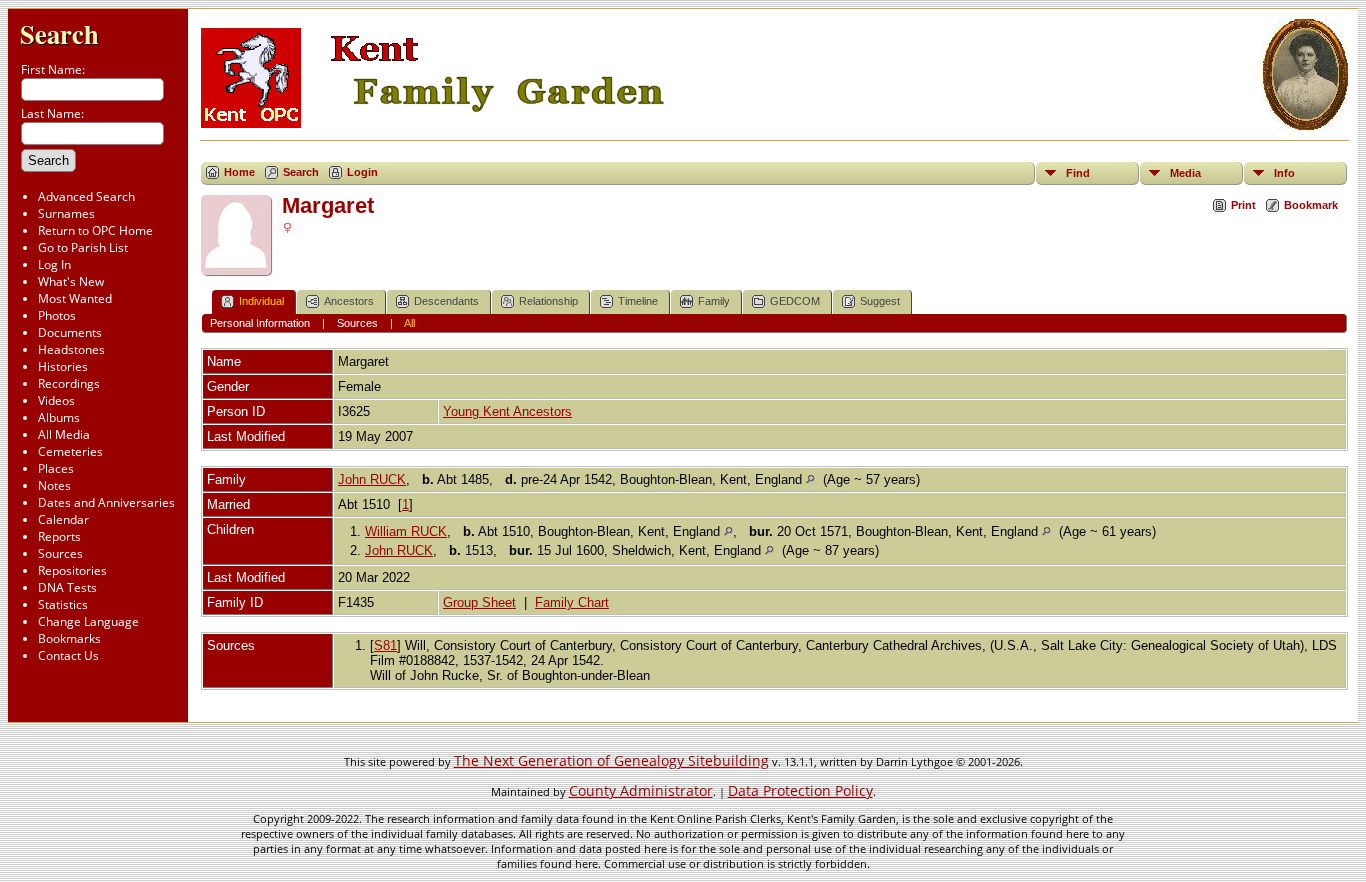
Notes (54, 485)
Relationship (548, 301)
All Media (64, 434)
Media (1185, 173)
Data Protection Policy (800, 790)
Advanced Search (86, 196)
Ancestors (349, 301)
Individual (261, 301)
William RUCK (406, 531)
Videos (56, 400)
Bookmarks (69, 638)
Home (239, 172)
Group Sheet (479, 602)
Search (59, 33)
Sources (60, 553)
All (409, 323)
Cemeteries (70, 451)
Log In (54, 264)
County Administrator (641, 790)
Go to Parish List (83, 247)
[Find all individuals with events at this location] (810, 479)
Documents (70, 332)
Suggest (880, 301)
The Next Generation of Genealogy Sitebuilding (611, 760)
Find (1078, 173)
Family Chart (572, 602)
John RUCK (372, 479)
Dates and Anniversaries (106, 502)
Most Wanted (75, 298)
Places (56, 468)
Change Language (88, 621)
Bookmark (1311, 205)
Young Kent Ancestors (507, 411)
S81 (385, 645)
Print (1243, 205)
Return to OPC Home (95, 230)
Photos (57, 315)
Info (1284, 173)
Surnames (66, 213)
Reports (59, 536)
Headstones (71, 349)
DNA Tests (67, 587)
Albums (59, 417)
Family (714, 301)
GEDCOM (795, 301)
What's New (71, 281)
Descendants (446, 301)
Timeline (638, 301)
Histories (63, 366)
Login (362, 172)
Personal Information (260, 323)
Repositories (72, 570)
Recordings (69, 383)
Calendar (63, 519)
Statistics (63, 604)
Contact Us (68, 655)
